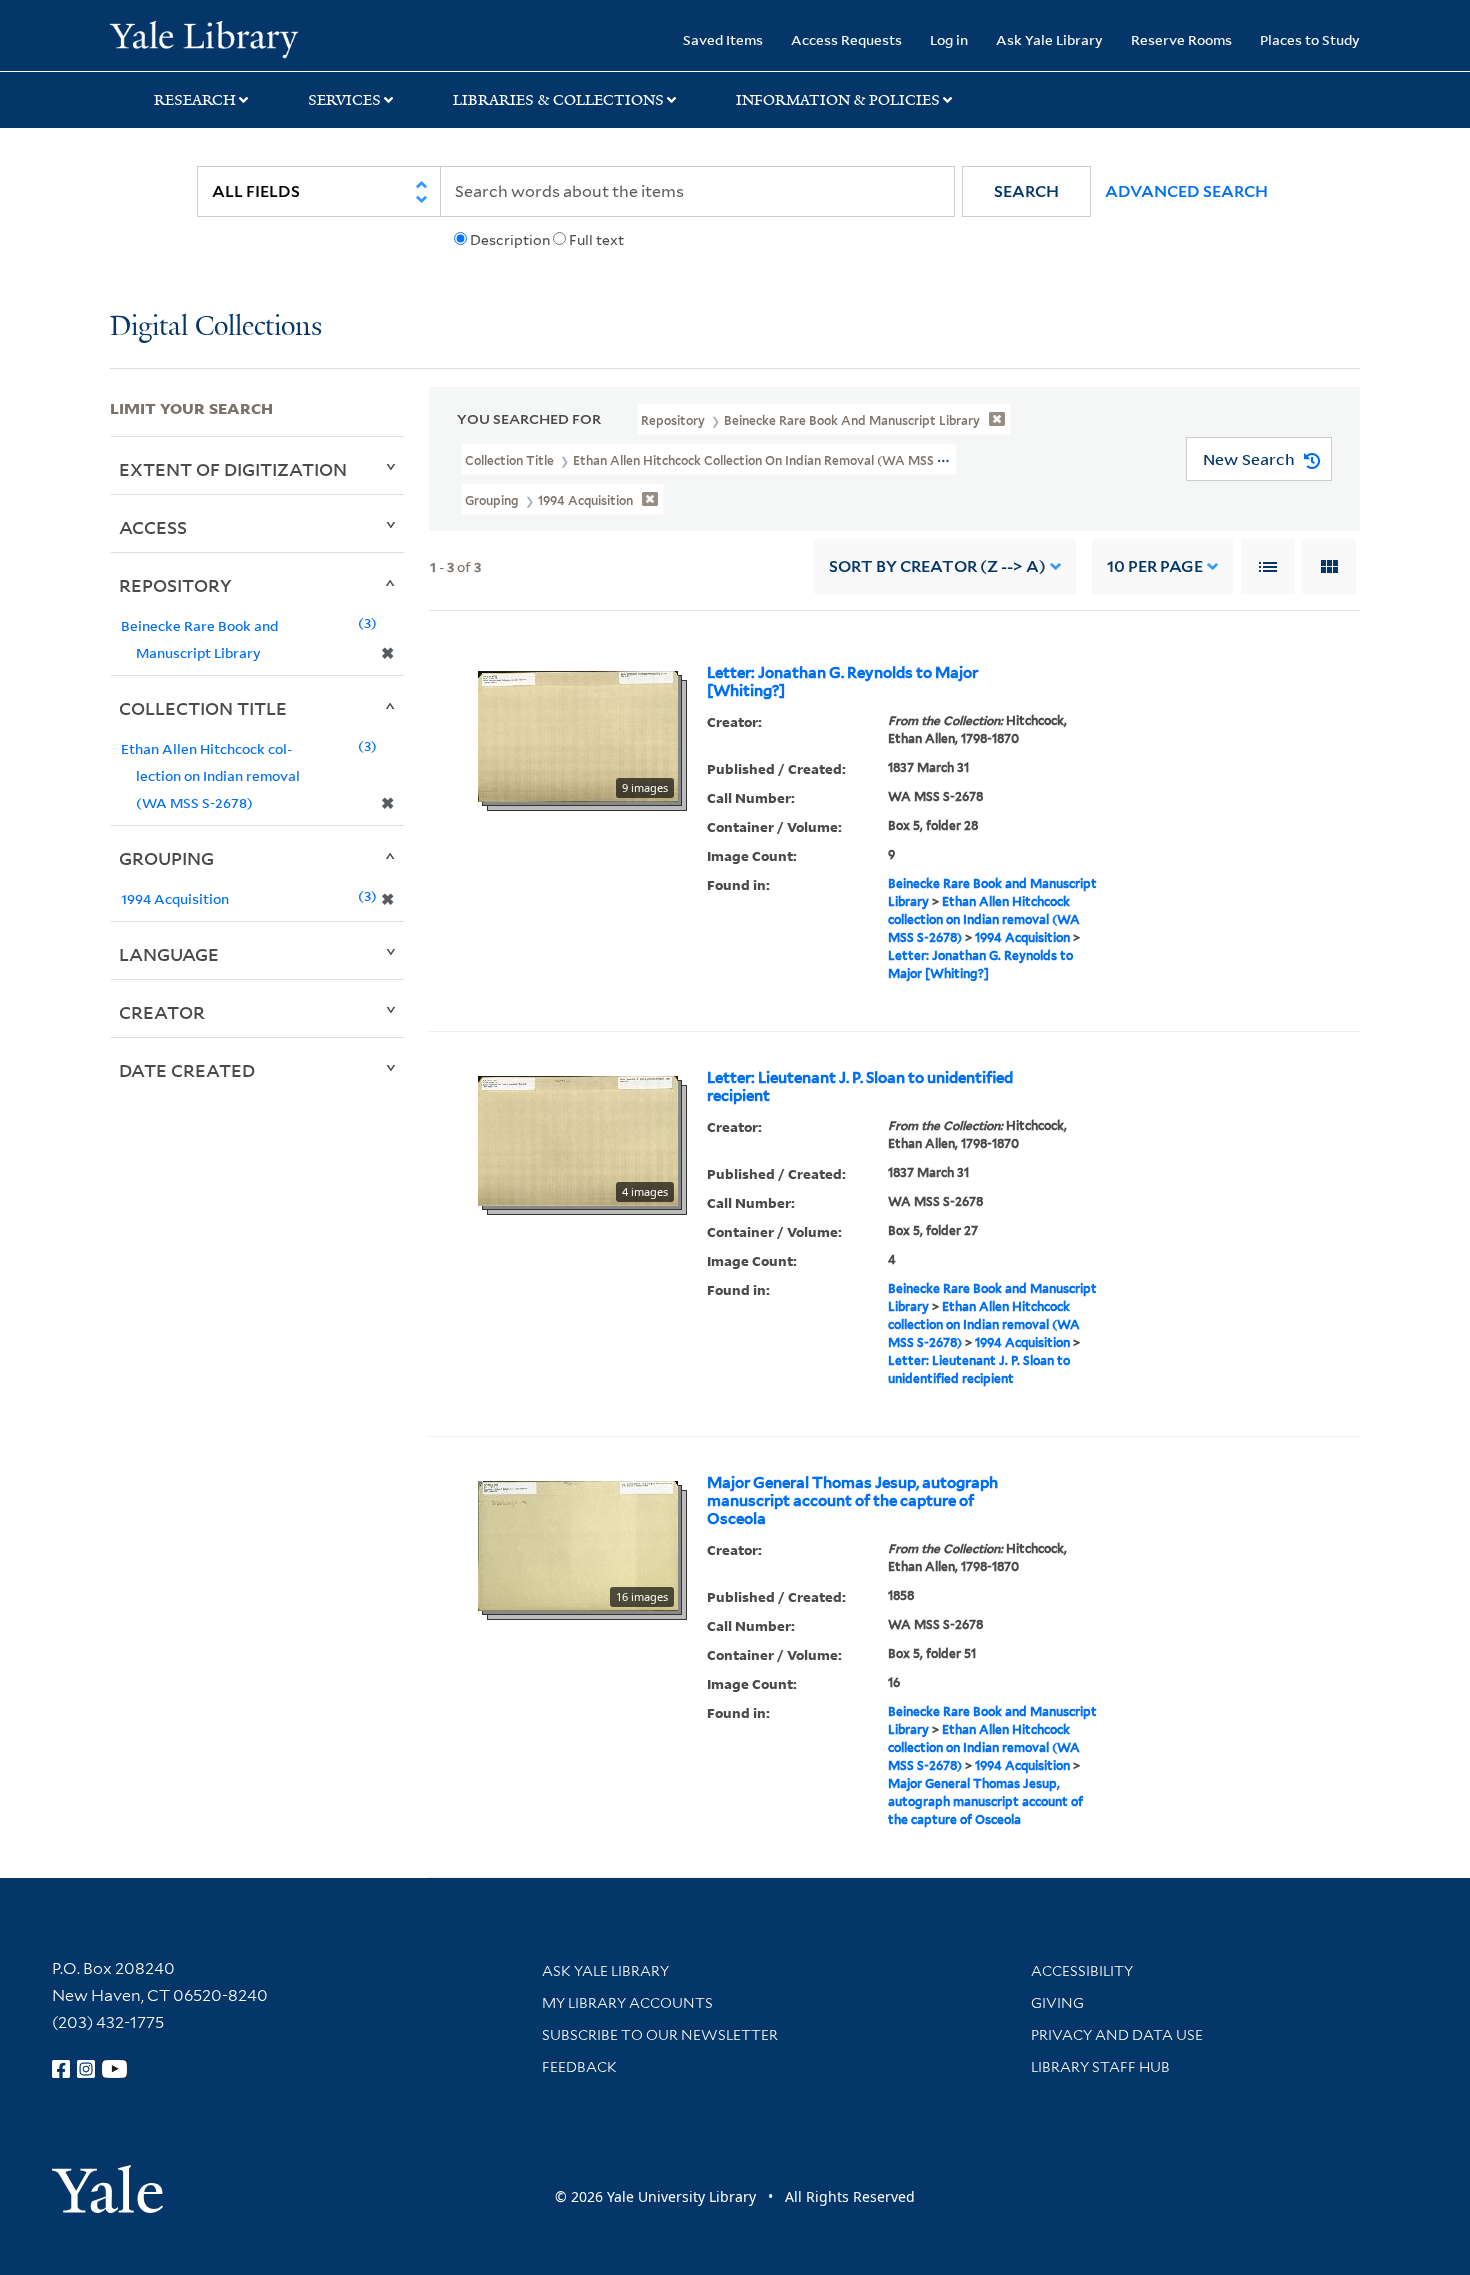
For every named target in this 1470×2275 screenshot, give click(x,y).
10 (1155, 566)
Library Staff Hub (1100, 2067)
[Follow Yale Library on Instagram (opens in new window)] (86, 2069)
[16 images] (578, 1545)
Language (169, 954)
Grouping (166, 858)
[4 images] (578, 1140)
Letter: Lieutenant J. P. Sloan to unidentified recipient (860, 1087)
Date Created (187, 1070)
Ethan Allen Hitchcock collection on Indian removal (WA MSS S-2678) (984, 919)
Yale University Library (203, 38)
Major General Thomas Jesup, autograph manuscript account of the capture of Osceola (852, 1501)
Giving (1057, 2003)
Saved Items (723, 39)
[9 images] (578, 735)
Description (510, 240)
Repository (175, 585)
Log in (949, 39)
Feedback (579, 2067)
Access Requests (846, 39)
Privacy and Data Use (1117, 2035)
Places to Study (1310, 39)
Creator (162, 1012)
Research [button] (195, 100)
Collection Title (203, 708)
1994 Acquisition (1022, 937)
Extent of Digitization (233, 469)
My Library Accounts (627, 2003)
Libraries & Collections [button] (558, 100)
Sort (937, 566)
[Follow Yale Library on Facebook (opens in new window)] (61, 2069)
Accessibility (1082, 1971)
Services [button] (344, 100)
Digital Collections (216, 327)
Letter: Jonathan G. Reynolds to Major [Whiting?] (842, 682)
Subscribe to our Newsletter (660, 2035)
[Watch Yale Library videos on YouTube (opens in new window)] (115, 2069)
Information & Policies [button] (838, 100)
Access (153, 527)
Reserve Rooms (1181, 39)
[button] (1026, 191)
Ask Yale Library (1049, 39)
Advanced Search (1186, 191)
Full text (596, 240)
